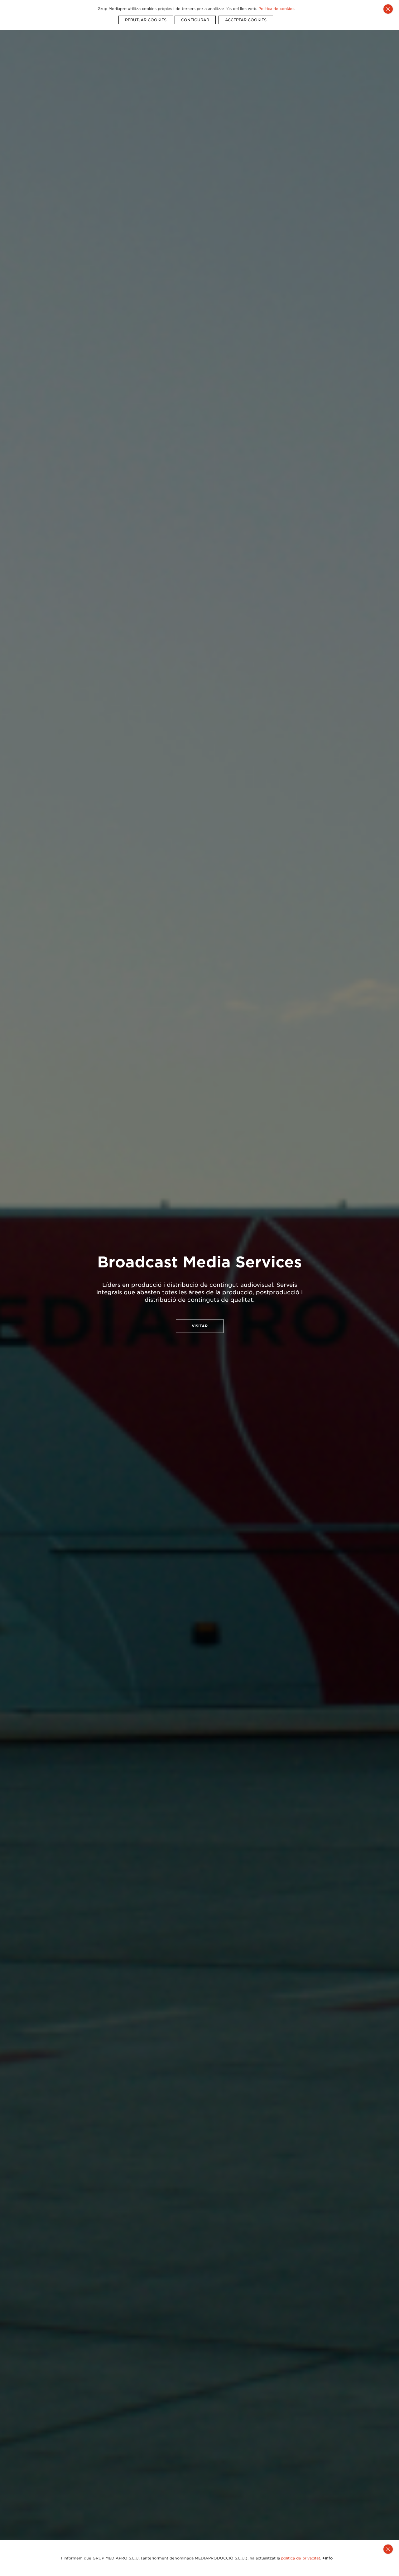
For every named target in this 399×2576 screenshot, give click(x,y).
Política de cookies (276, 9)
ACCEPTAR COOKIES (246, 20)
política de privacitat (301, 2558)
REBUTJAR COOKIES (146, 20)
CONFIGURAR (195, 20)
